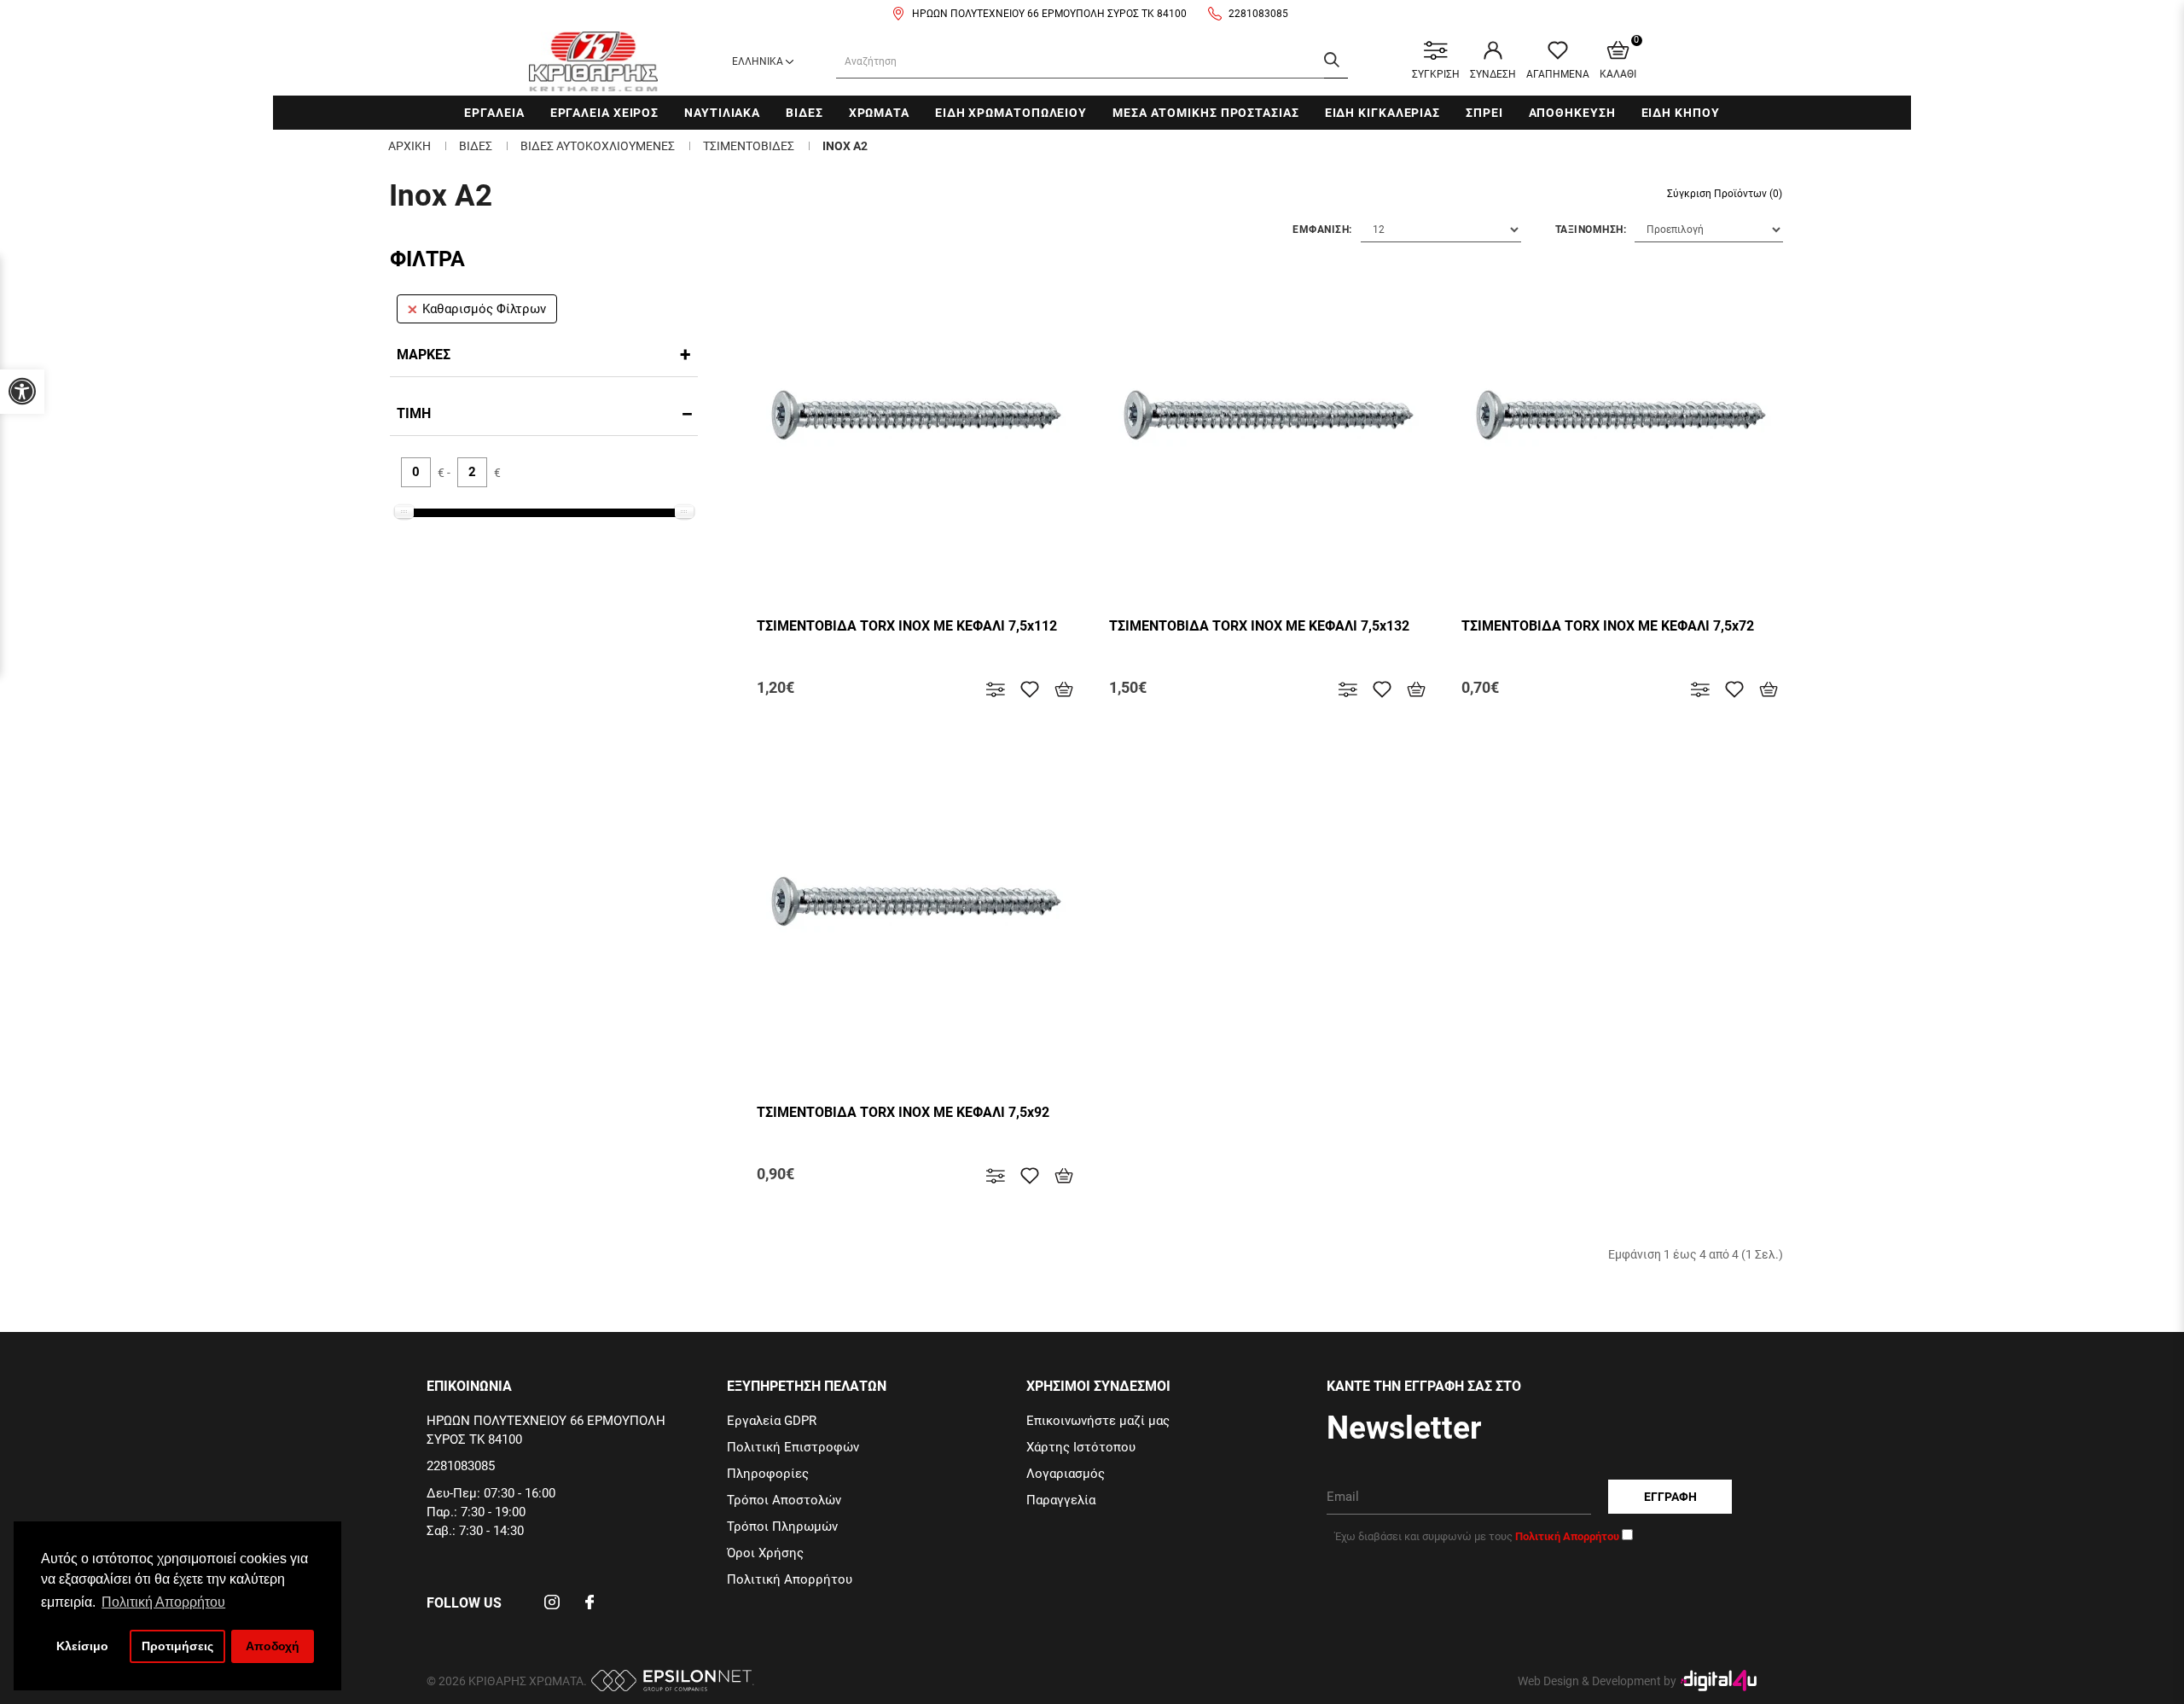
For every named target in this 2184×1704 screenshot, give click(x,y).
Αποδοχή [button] (273, 1646)
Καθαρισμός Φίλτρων (484, 309)
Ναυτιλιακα (722, 113)
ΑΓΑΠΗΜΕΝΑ (1558, 74)
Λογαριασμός (1066, 1474)
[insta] (552, 1608)
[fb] (590, 1608)
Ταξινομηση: (1591, 230)
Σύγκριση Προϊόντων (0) (1725, 194)
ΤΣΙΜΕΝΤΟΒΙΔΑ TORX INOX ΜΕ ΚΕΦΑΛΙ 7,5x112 (907, 626)
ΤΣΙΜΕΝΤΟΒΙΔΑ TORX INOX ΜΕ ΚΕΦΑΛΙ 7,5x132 (1259, 626)
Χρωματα (879, 113)
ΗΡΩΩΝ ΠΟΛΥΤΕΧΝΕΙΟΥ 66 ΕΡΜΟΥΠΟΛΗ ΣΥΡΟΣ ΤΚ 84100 (1049, 14)
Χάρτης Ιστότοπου (1081, 1447)
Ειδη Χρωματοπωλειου (1011, 113)
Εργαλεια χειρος (605, 113)
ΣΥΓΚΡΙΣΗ (1436, 74)
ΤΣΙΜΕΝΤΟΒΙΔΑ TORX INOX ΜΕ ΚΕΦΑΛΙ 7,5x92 (903, 1112)
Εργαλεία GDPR (772, 1421)
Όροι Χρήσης (765, 1553)
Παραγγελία (1061, 1500)
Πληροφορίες (768, 1474)
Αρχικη (409, 146)
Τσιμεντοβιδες (749, 146)
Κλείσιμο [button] (82, 1646)
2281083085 (1258, 14)
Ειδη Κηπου (1681, 113)
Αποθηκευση (1572, 113)
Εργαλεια (494, 113)
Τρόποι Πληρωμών (782, 1527)
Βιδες (804, 113)
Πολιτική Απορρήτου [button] (163, 1602)
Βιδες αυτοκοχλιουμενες (598, 146)
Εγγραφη (1670, 1497)
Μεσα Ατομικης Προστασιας (1206, 113)
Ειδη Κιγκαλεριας (1382, 113)
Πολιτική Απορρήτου (790, 1579)
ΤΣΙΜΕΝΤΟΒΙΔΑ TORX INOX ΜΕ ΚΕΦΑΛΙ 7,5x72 (1608, 626)
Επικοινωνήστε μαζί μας (1098, 1421)
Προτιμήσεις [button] (177, 1646)
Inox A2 (845, 146)
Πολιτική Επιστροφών (793, 1447)
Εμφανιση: (1322, 230)
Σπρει (1484, 113)
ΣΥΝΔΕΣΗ (1493, 74)
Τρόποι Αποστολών (784, 1500)
